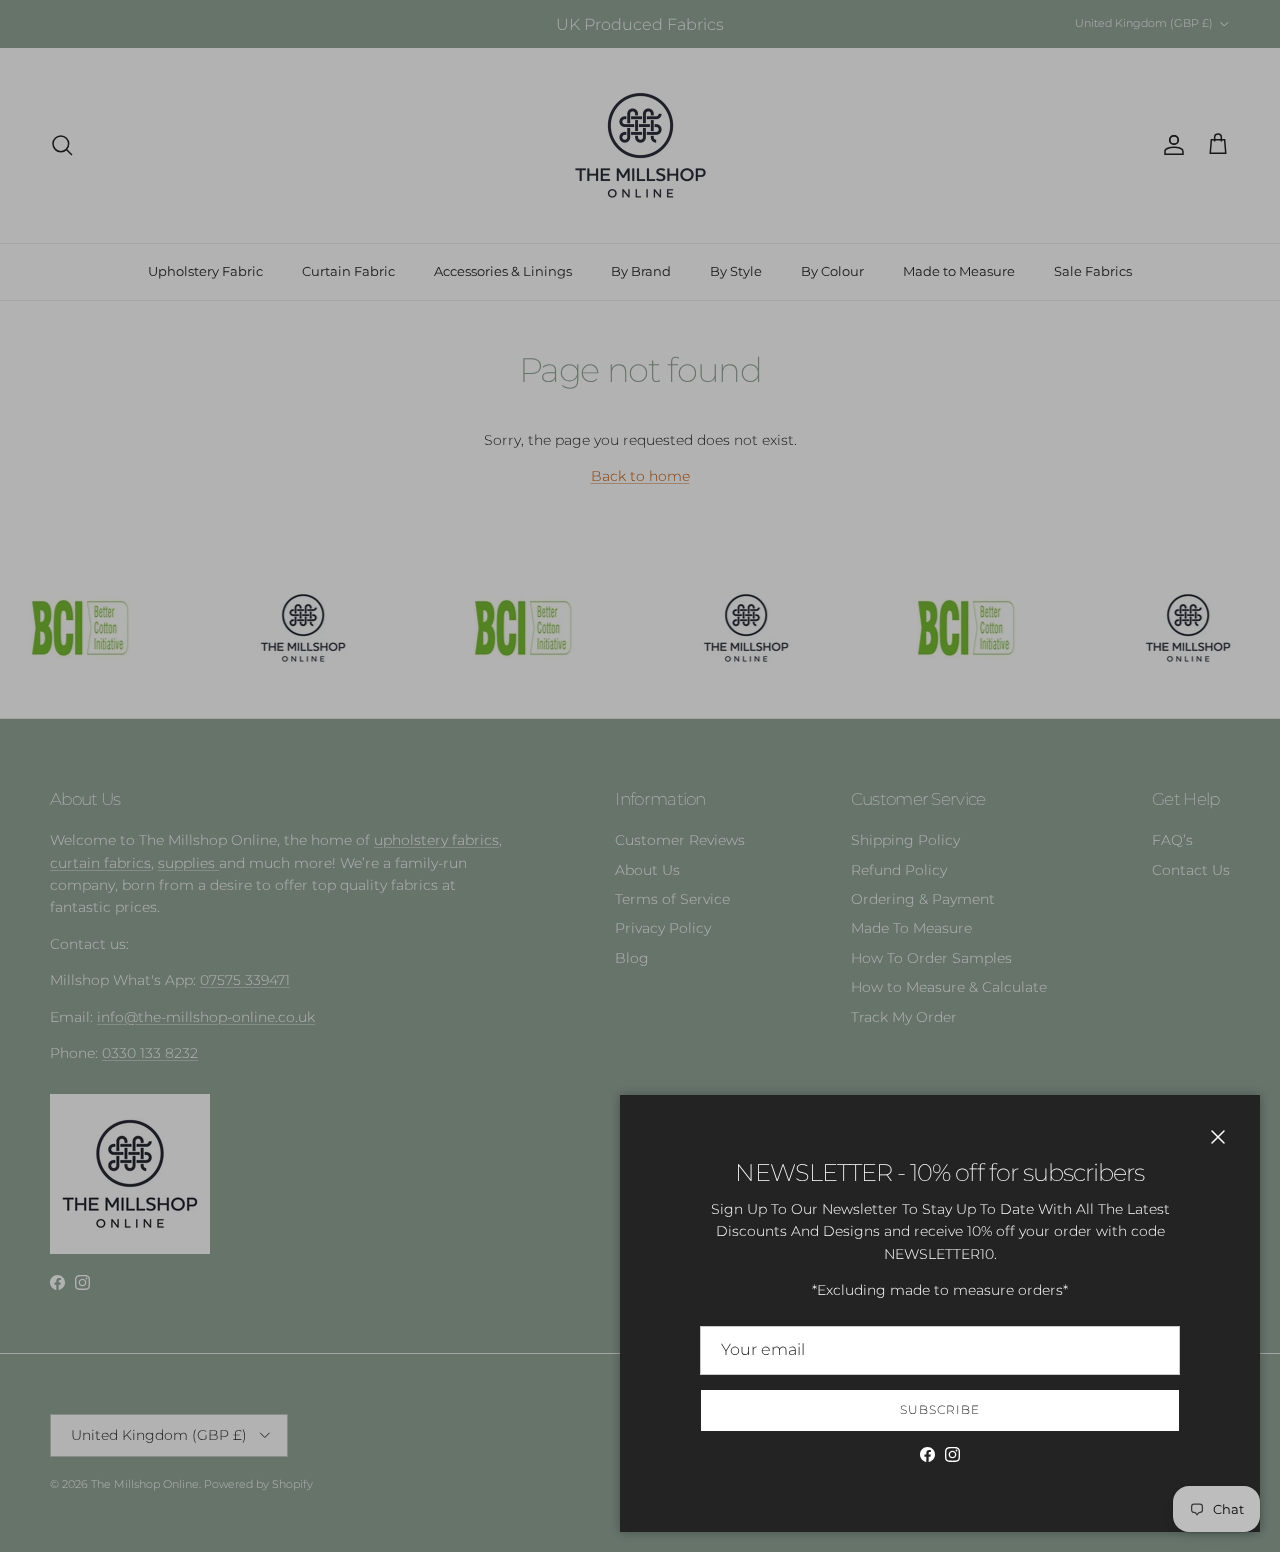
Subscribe (940, 1409)
